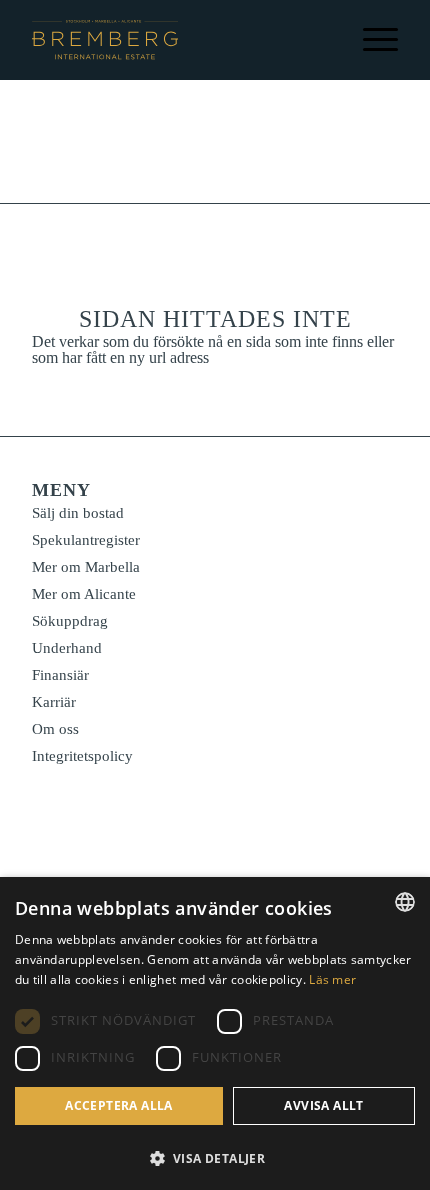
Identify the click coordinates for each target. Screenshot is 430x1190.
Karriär (54, 702)
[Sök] (293, 40)
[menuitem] (293, 40)
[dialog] (215, 1033)
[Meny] (370, 40)
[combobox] (405, 902)
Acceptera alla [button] (119, 1105)
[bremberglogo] (105, 40)
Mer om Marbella (86, 567)
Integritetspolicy (82, 756)
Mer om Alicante (84, 594)
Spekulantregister (86, 540)
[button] (215, 1156)
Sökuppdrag (70, 621)
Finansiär (60, 675)
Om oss (55, 729)
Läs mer (332, 979)
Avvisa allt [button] (323, 1105)
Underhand (67, 648)
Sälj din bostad (78, 513)
